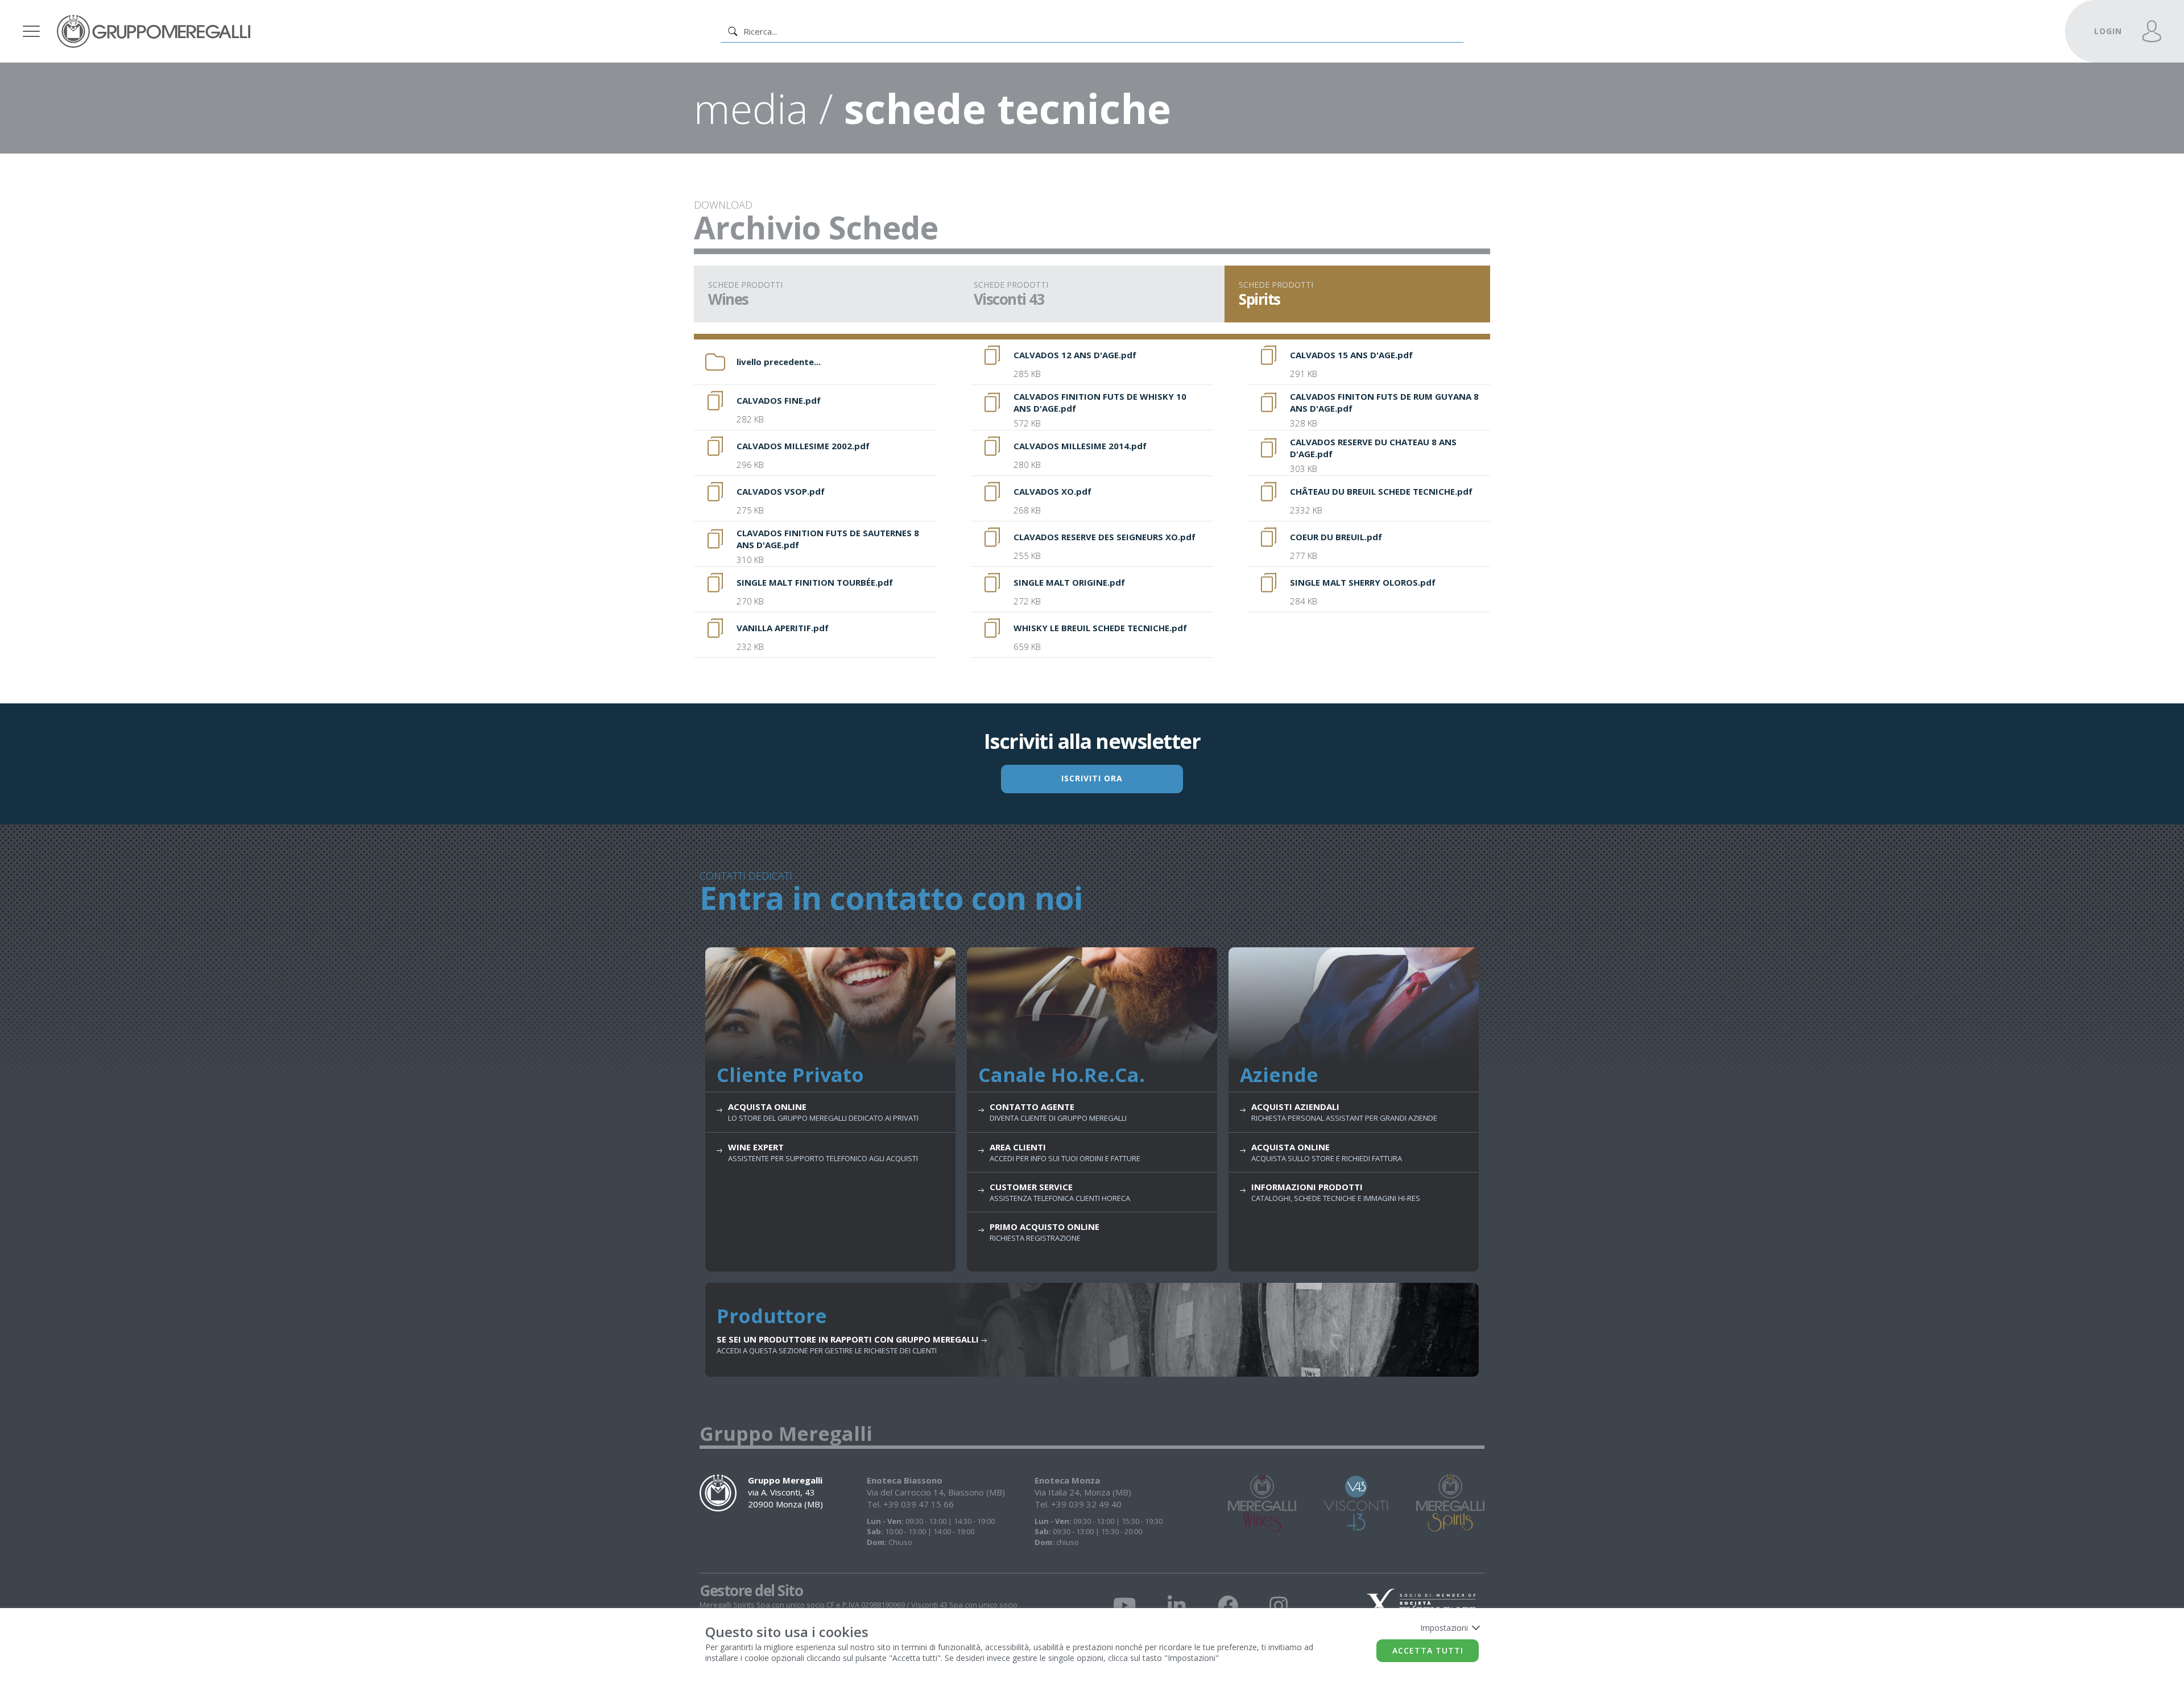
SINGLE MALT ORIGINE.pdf (1069, 582)
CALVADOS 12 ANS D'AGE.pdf (1075, 355)
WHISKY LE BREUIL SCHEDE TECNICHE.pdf (1100, 628)
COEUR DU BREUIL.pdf (1336, 537)
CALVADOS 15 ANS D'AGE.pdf (1351, 355)
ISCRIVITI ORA (1092, 778)
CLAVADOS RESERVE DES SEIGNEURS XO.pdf (1105, 537)
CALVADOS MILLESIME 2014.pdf (1080, 446)
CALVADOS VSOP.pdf (781, 491)
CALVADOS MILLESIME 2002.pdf (803, 446)
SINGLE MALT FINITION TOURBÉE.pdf (815, 582)
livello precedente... (779, 362)
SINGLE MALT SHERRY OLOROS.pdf (1363, 582)
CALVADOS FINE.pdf (779, 400)
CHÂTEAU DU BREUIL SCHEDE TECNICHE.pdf (1381, 491)
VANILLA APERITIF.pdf (783, 628)
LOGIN (2108, 31)
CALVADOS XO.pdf (1052, 491)
